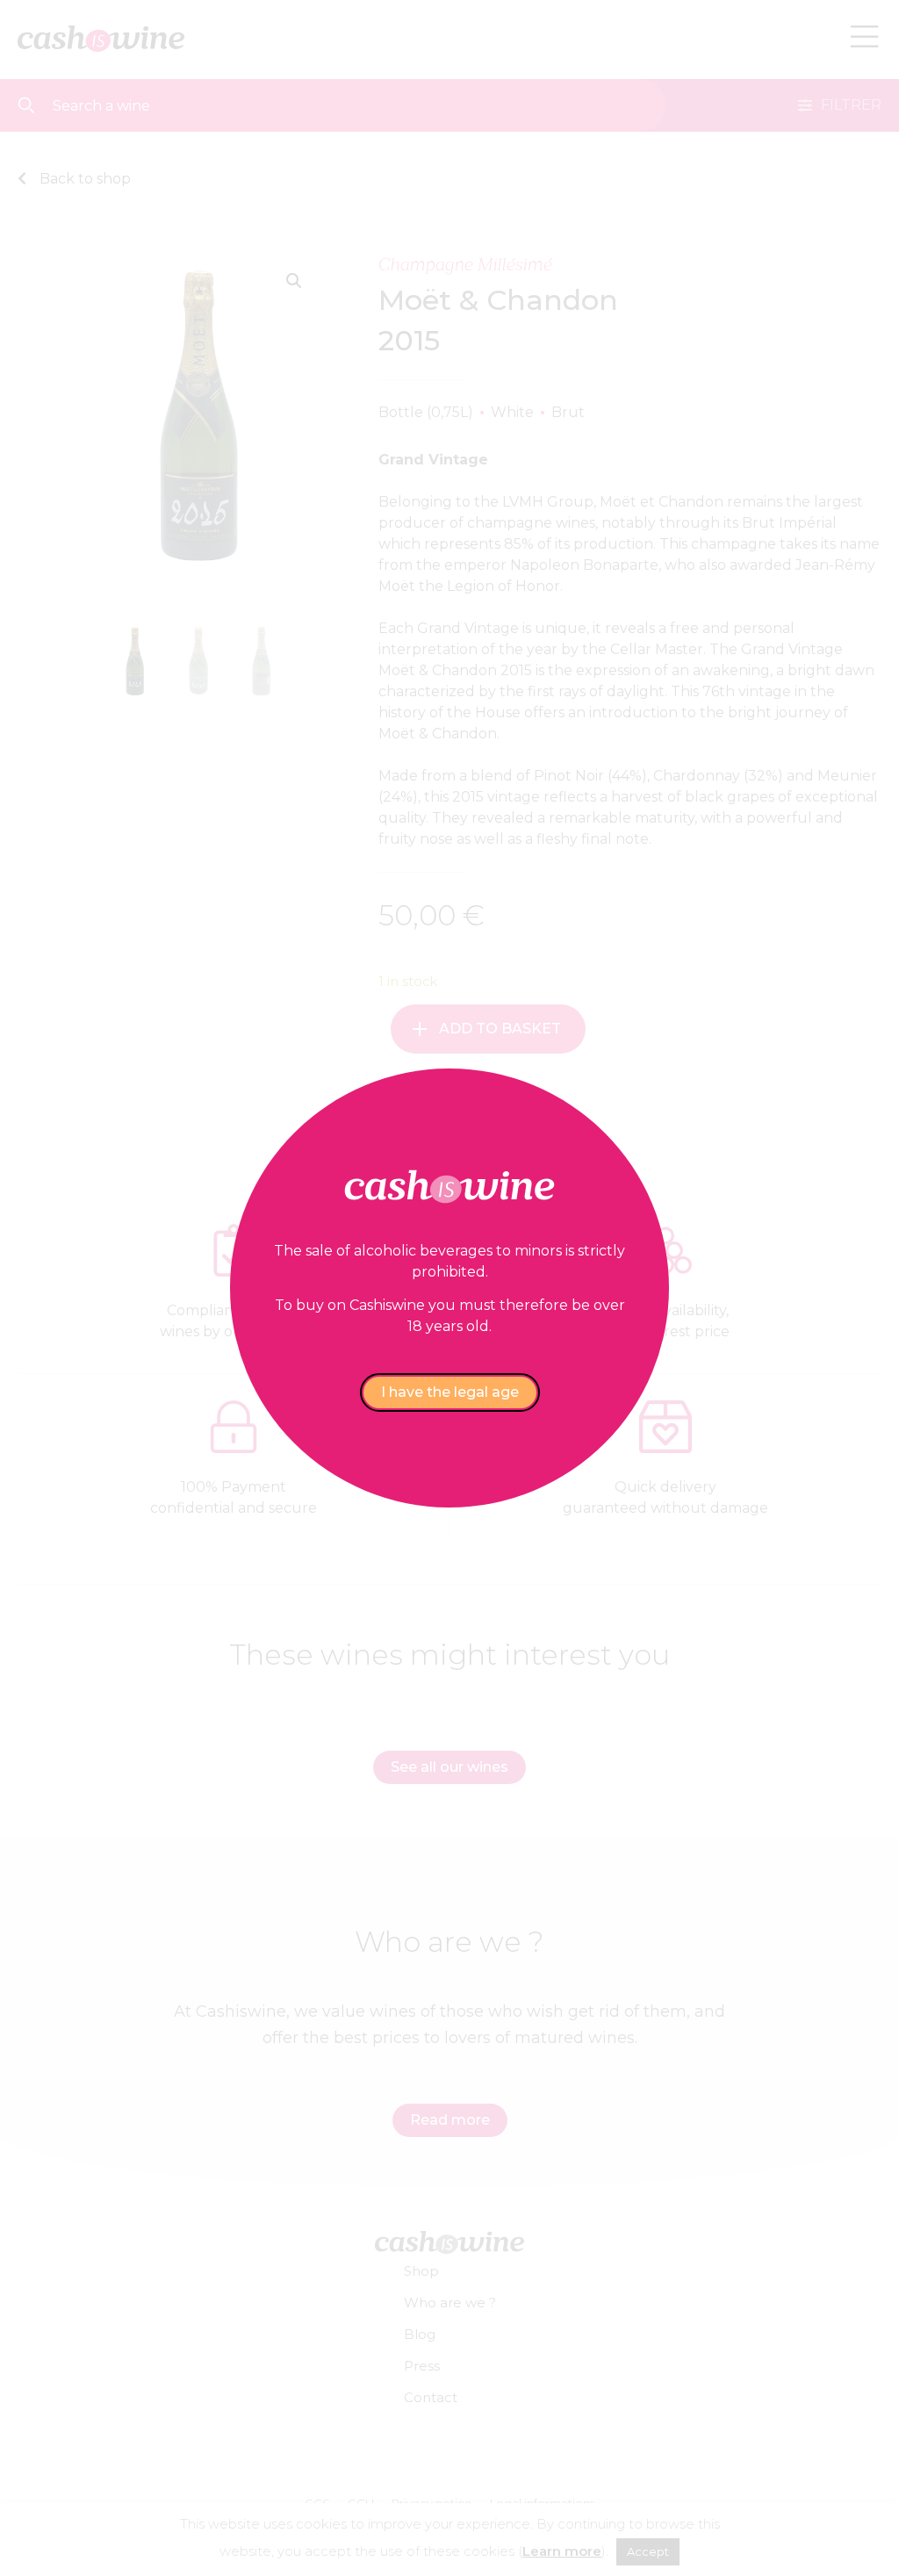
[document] (449, 1288)
